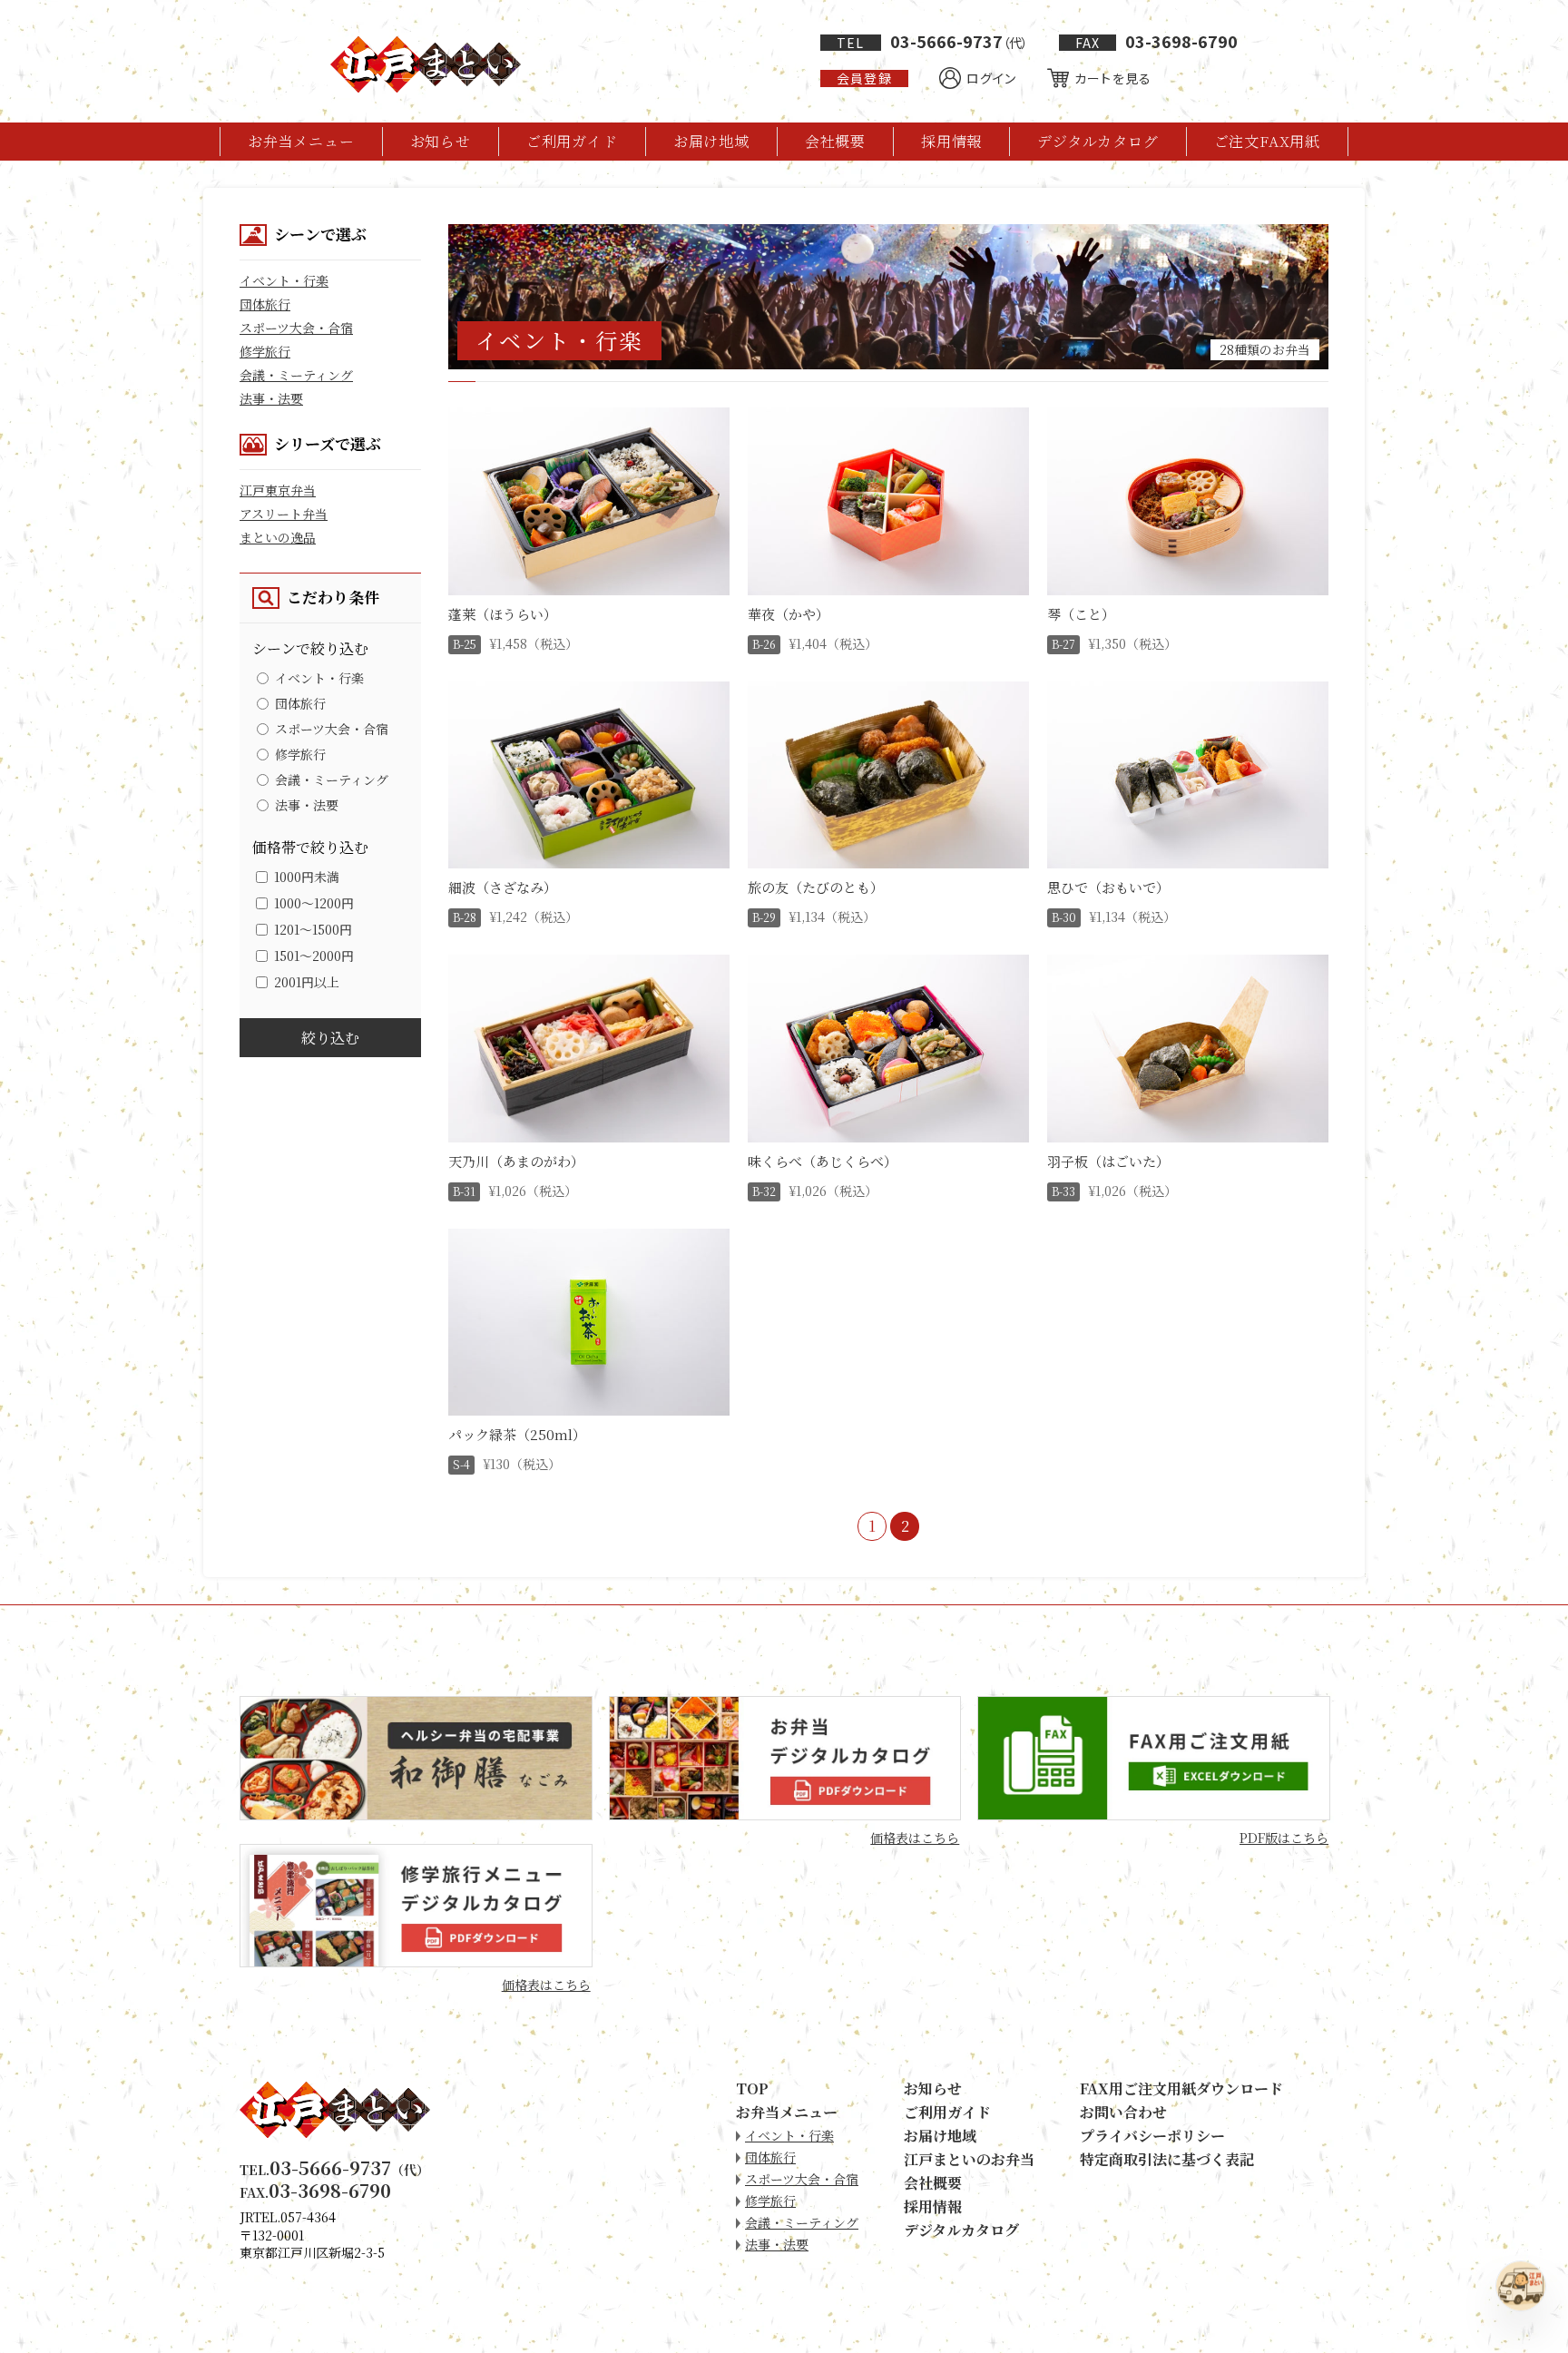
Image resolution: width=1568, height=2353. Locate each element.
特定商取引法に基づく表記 (1167, 2159)
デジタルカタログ (1098, 141)
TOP (752, 2088)
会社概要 (835, 141)
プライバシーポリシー (1152, 2136)
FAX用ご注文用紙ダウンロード (1181, 2088)
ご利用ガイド (572, 141)
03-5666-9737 (932, 41)
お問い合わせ (1123, 2112)
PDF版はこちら (1284, 1838)
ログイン (991, 78)
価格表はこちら (915, 1838)
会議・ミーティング (296, 375)
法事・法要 (271, 398)
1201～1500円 (313, 929)
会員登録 (864, 78)
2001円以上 (307, 982)
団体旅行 (265, 304)
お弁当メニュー (301, 141)
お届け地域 (711, 141)
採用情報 (951, 141)
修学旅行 (265, 351)
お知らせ (441, 141)
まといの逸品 (278, 537)
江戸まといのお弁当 (969, 2159)
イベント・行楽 (284, 280)
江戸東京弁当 (278, 490)
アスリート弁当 (284, 514)
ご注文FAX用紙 (1267, 141)
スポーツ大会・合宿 (296, 328)
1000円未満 (307, 877)
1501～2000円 (314, 956)
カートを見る (1113, 78)
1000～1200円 (314, 903)
